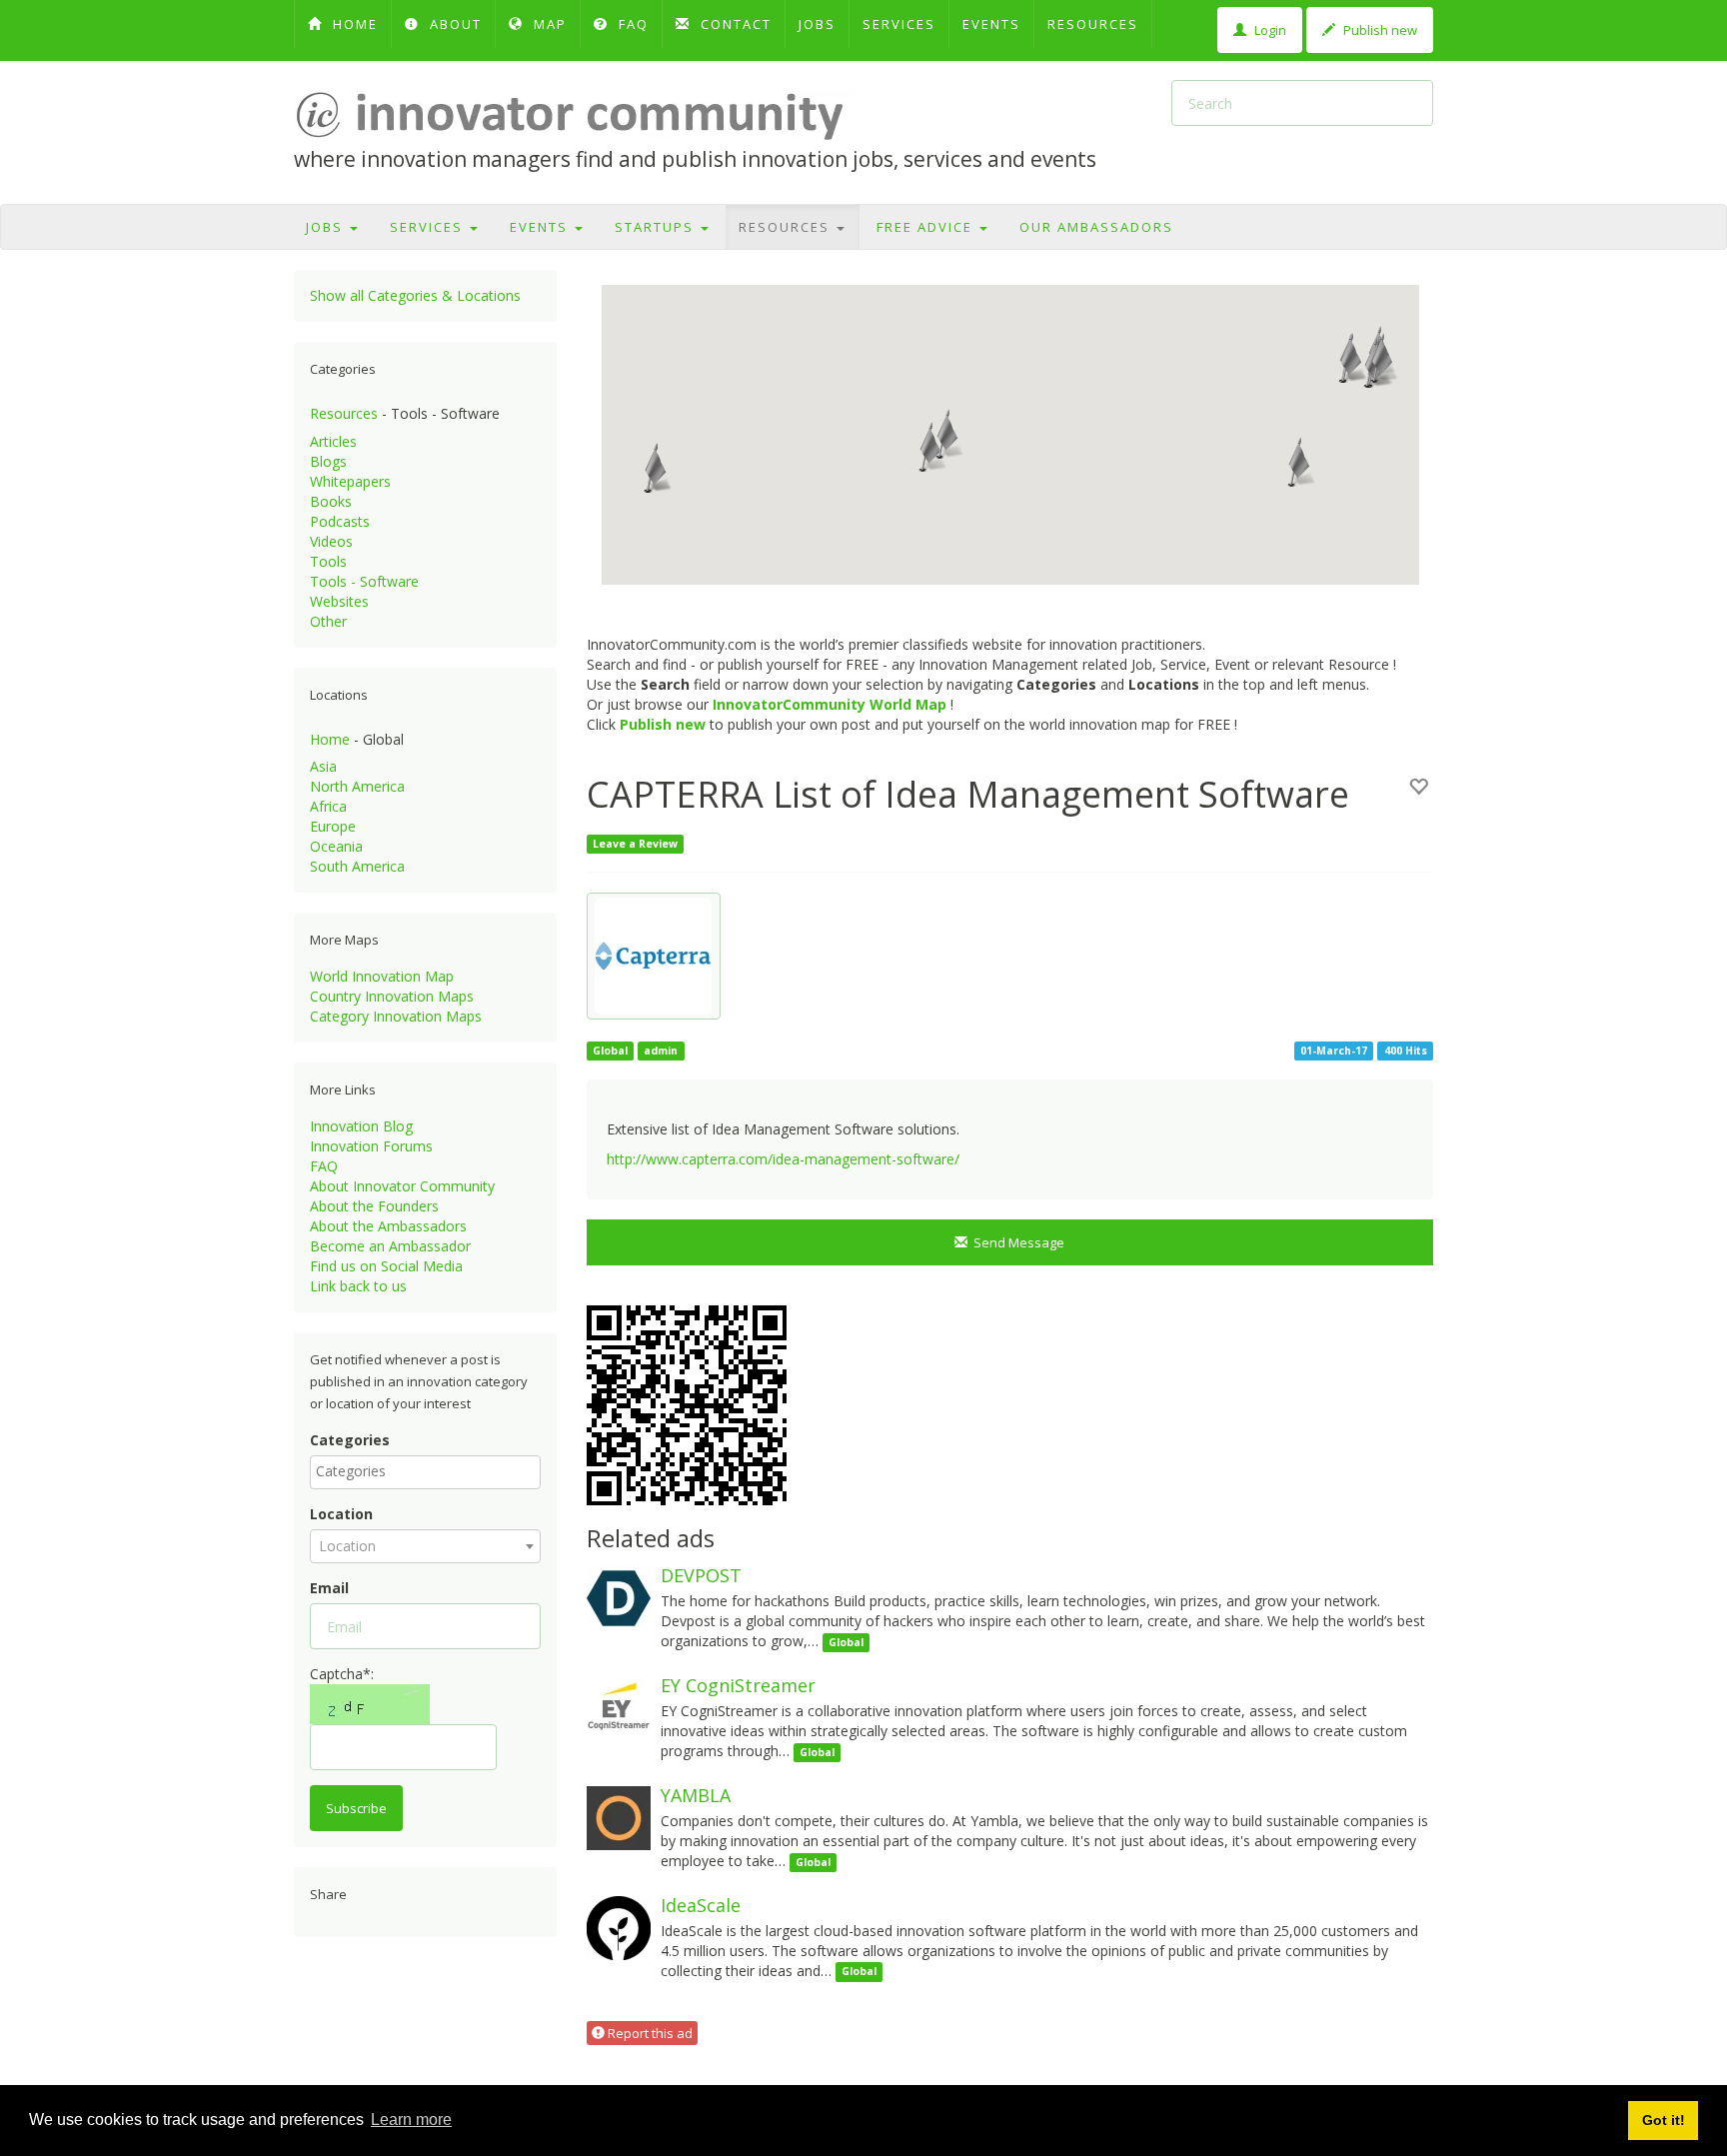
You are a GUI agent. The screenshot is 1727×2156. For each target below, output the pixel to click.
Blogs (328, 461)
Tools (328, 561)
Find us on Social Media (386, 1266)
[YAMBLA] (619, 1817)
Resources (1093, 24)
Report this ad (649, 2033)
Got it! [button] (1664, 2120)
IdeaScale (701, 1905)
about (453, 24)
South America (357, 866)
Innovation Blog (361, 1126)
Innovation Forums (371, 1146)
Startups (657, 227)
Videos (331, 541)
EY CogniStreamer (738, 1685)
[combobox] (425, 1472)
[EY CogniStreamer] (619, 1707)
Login (1269, 30)
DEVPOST (701, 1575)
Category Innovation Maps (396, 1016)
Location (341, 1514)
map (548, 24)
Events (991, 24)
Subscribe (356, 1808)
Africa (328, 806)
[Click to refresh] (370, 1704)
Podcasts (340, 521)
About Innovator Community (402, 1186)
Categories (350, 1440)
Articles (333, 441)
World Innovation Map (382, 976)
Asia (323, 766)
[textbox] (430, 1471)
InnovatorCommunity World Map (830, 704)
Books (331, 501)
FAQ (631, 24)
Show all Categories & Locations (415, 295)
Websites (339, 601)
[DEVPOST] (619, 1597)
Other (328, 621)
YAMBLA (696, 1795)
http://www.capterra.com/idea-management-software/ (783, 1159)
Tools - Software (364, 581)
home (353, 24)
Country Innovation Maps (392, 996)
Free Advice (927, 227)
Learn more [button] (411, 2120)
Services (899, 24)
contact (734, 24)
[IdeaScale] (619, 1927)
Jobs (817, 24)
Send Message (1016, 1242)
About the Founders (374, 1206)
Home (330, 739)
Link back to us (358, 1286)
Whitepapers (350, 481)
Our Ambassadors (1096, 227)
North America (357, 786)
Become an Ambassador (390, 1246)
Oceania (336, 846)
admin (661, 1051)
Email (329, 1588)
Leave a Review (635, 844)
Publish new (1379, 30)
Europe (333, 826)
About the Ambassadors (388, 1226)
